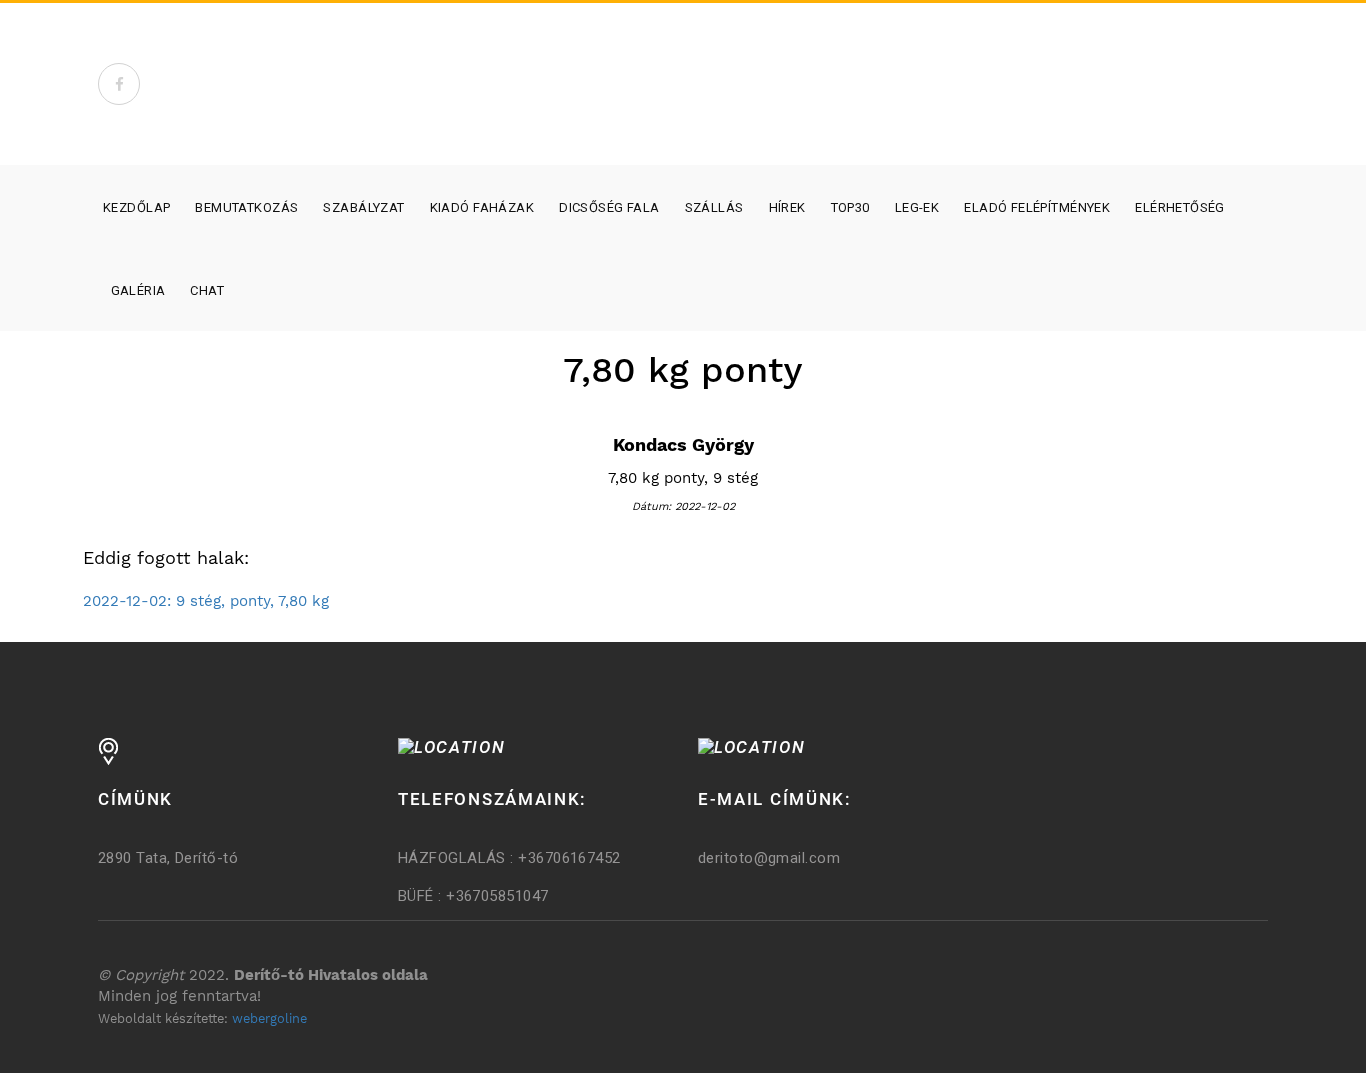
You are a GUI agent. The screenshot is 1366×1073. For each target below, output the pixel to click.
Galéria (138, 290)
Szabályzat (363, 207)
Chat (207, 290)
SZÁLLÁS (714, 207)
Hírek (787, 207)
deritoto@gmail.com (769, 858)
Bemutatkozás (246, 207)
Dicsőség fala (609, 207)
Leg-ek (917, 207)
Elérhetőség (1180, 207)
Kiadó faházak (482, 207)
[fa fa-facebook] (119, 84)
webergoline (269, 1018)
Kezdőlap (136, 207)
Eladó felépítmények (1037, 207)
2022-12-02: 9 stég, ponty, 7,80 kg (206, 601)
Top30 (850, 207)
